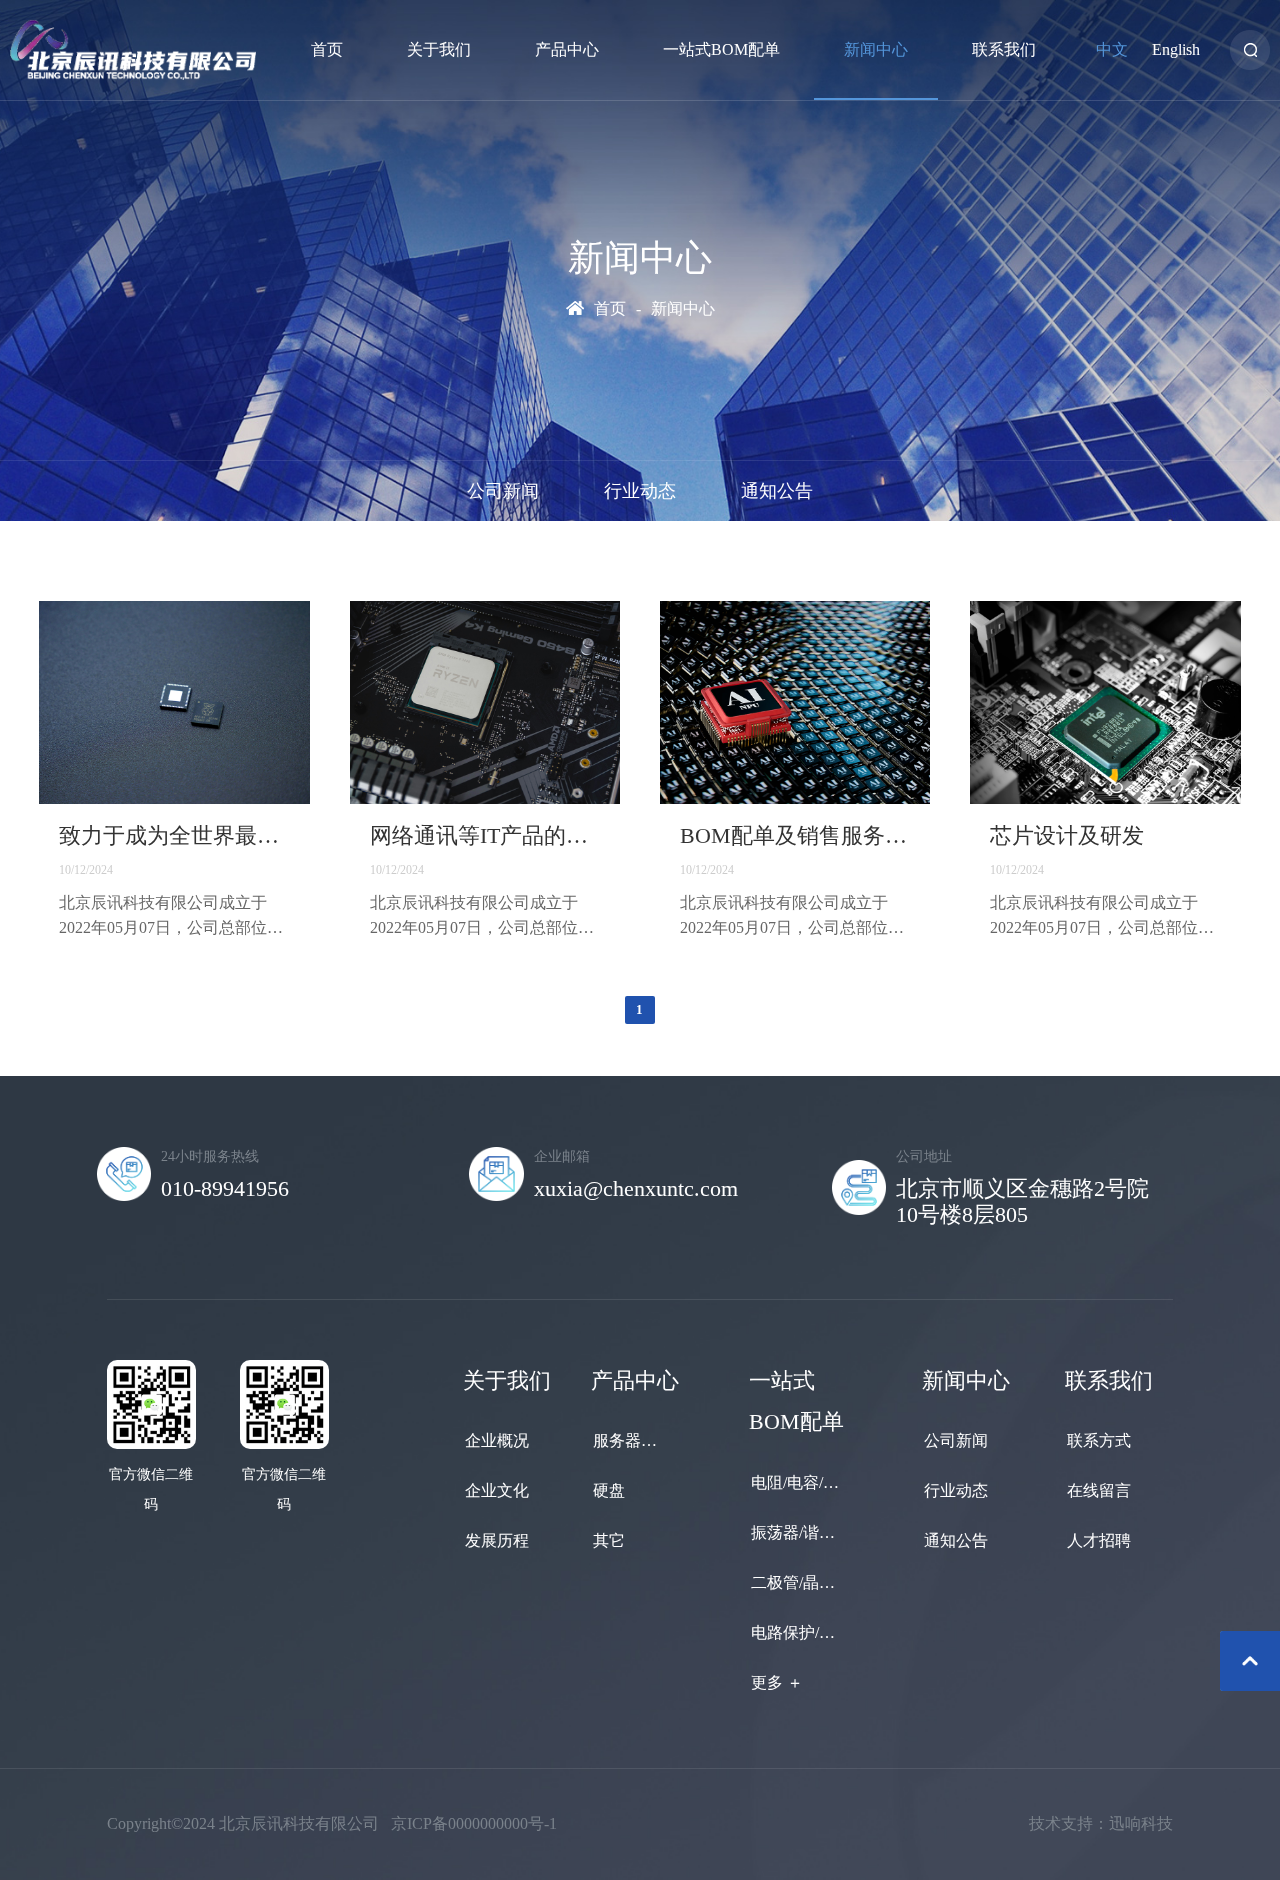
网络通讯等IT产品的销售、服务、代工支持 (485, 835)
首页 (610, 308)
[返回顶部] (1250, 1661)
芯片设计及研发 (1067, 835)
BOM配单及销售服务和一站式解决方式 (795, 835)
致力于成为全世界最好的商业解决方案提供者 (174, 835)
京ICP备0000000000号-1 (474, 1823)
